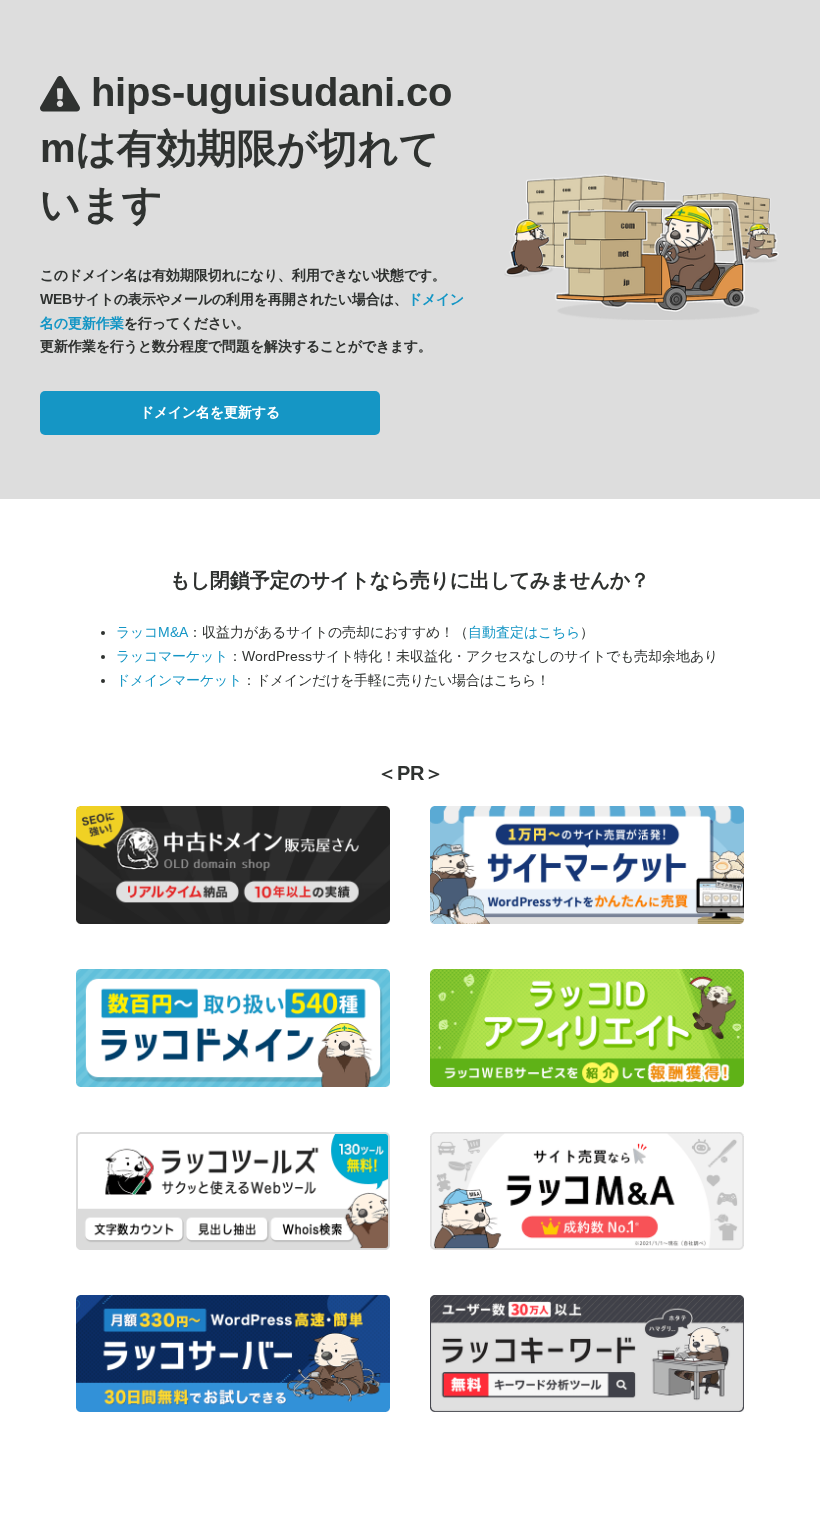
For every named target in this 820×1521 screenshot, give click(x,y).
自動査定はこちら (524, 632)
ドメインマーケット (179, 680)
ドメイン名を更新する (210, 412)
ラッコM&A (152, 632)
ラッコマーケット (172, 656)
